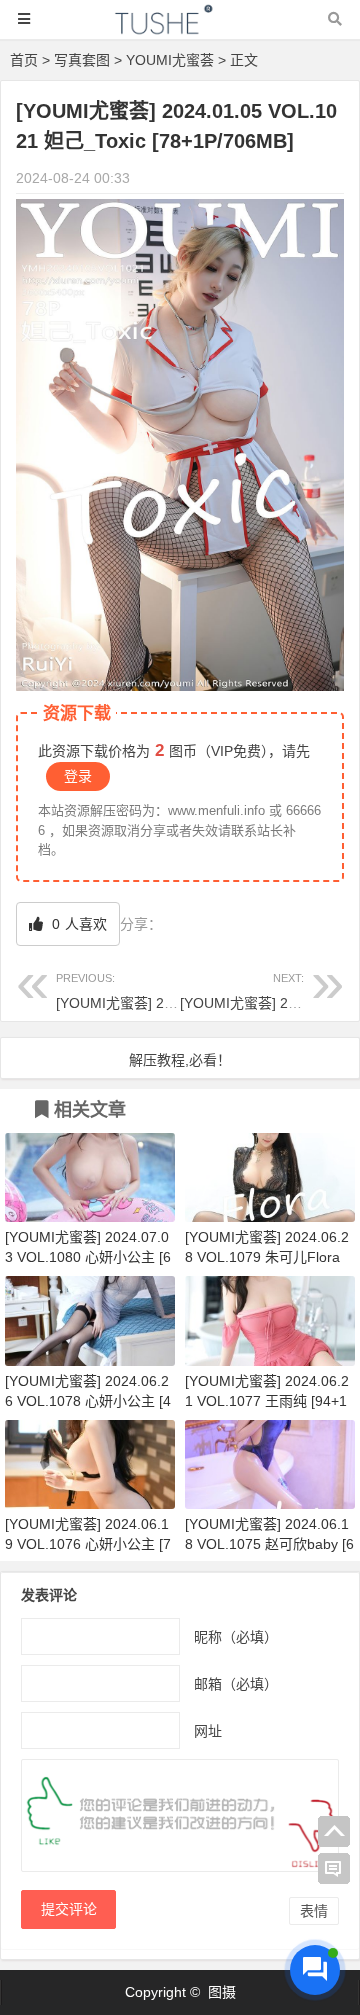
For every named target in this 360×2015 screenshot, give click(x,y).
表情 (314, 1911)
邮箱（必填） (236, 1684)
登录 (78, 776)
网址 (208, 1731)
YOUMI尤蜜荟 (170, 60)
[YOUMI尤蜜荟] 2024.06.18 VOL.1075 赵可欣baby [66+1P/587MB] (269, 1544)
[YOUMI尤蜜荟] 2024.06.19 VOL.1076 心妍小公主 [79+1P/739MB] (88, 1544)
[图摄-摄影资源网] (180, 28)
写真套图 (82, 60)
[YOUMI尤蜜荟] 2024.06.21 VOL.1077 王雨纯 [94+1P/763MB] (267, 1401)
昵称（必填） (236, 1637)
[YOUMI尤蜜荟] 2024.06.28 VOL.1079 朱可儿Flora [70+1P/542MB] (267, 1257)
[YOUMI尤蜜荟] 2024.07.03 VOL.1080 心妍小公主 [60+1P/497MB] (88, 1257)
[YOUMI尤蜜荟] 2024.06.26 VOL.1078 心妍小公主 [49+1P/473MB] (88, 1401)
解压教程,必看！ (180, 1060)
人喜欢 (77, 924)
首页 (24, 60)
